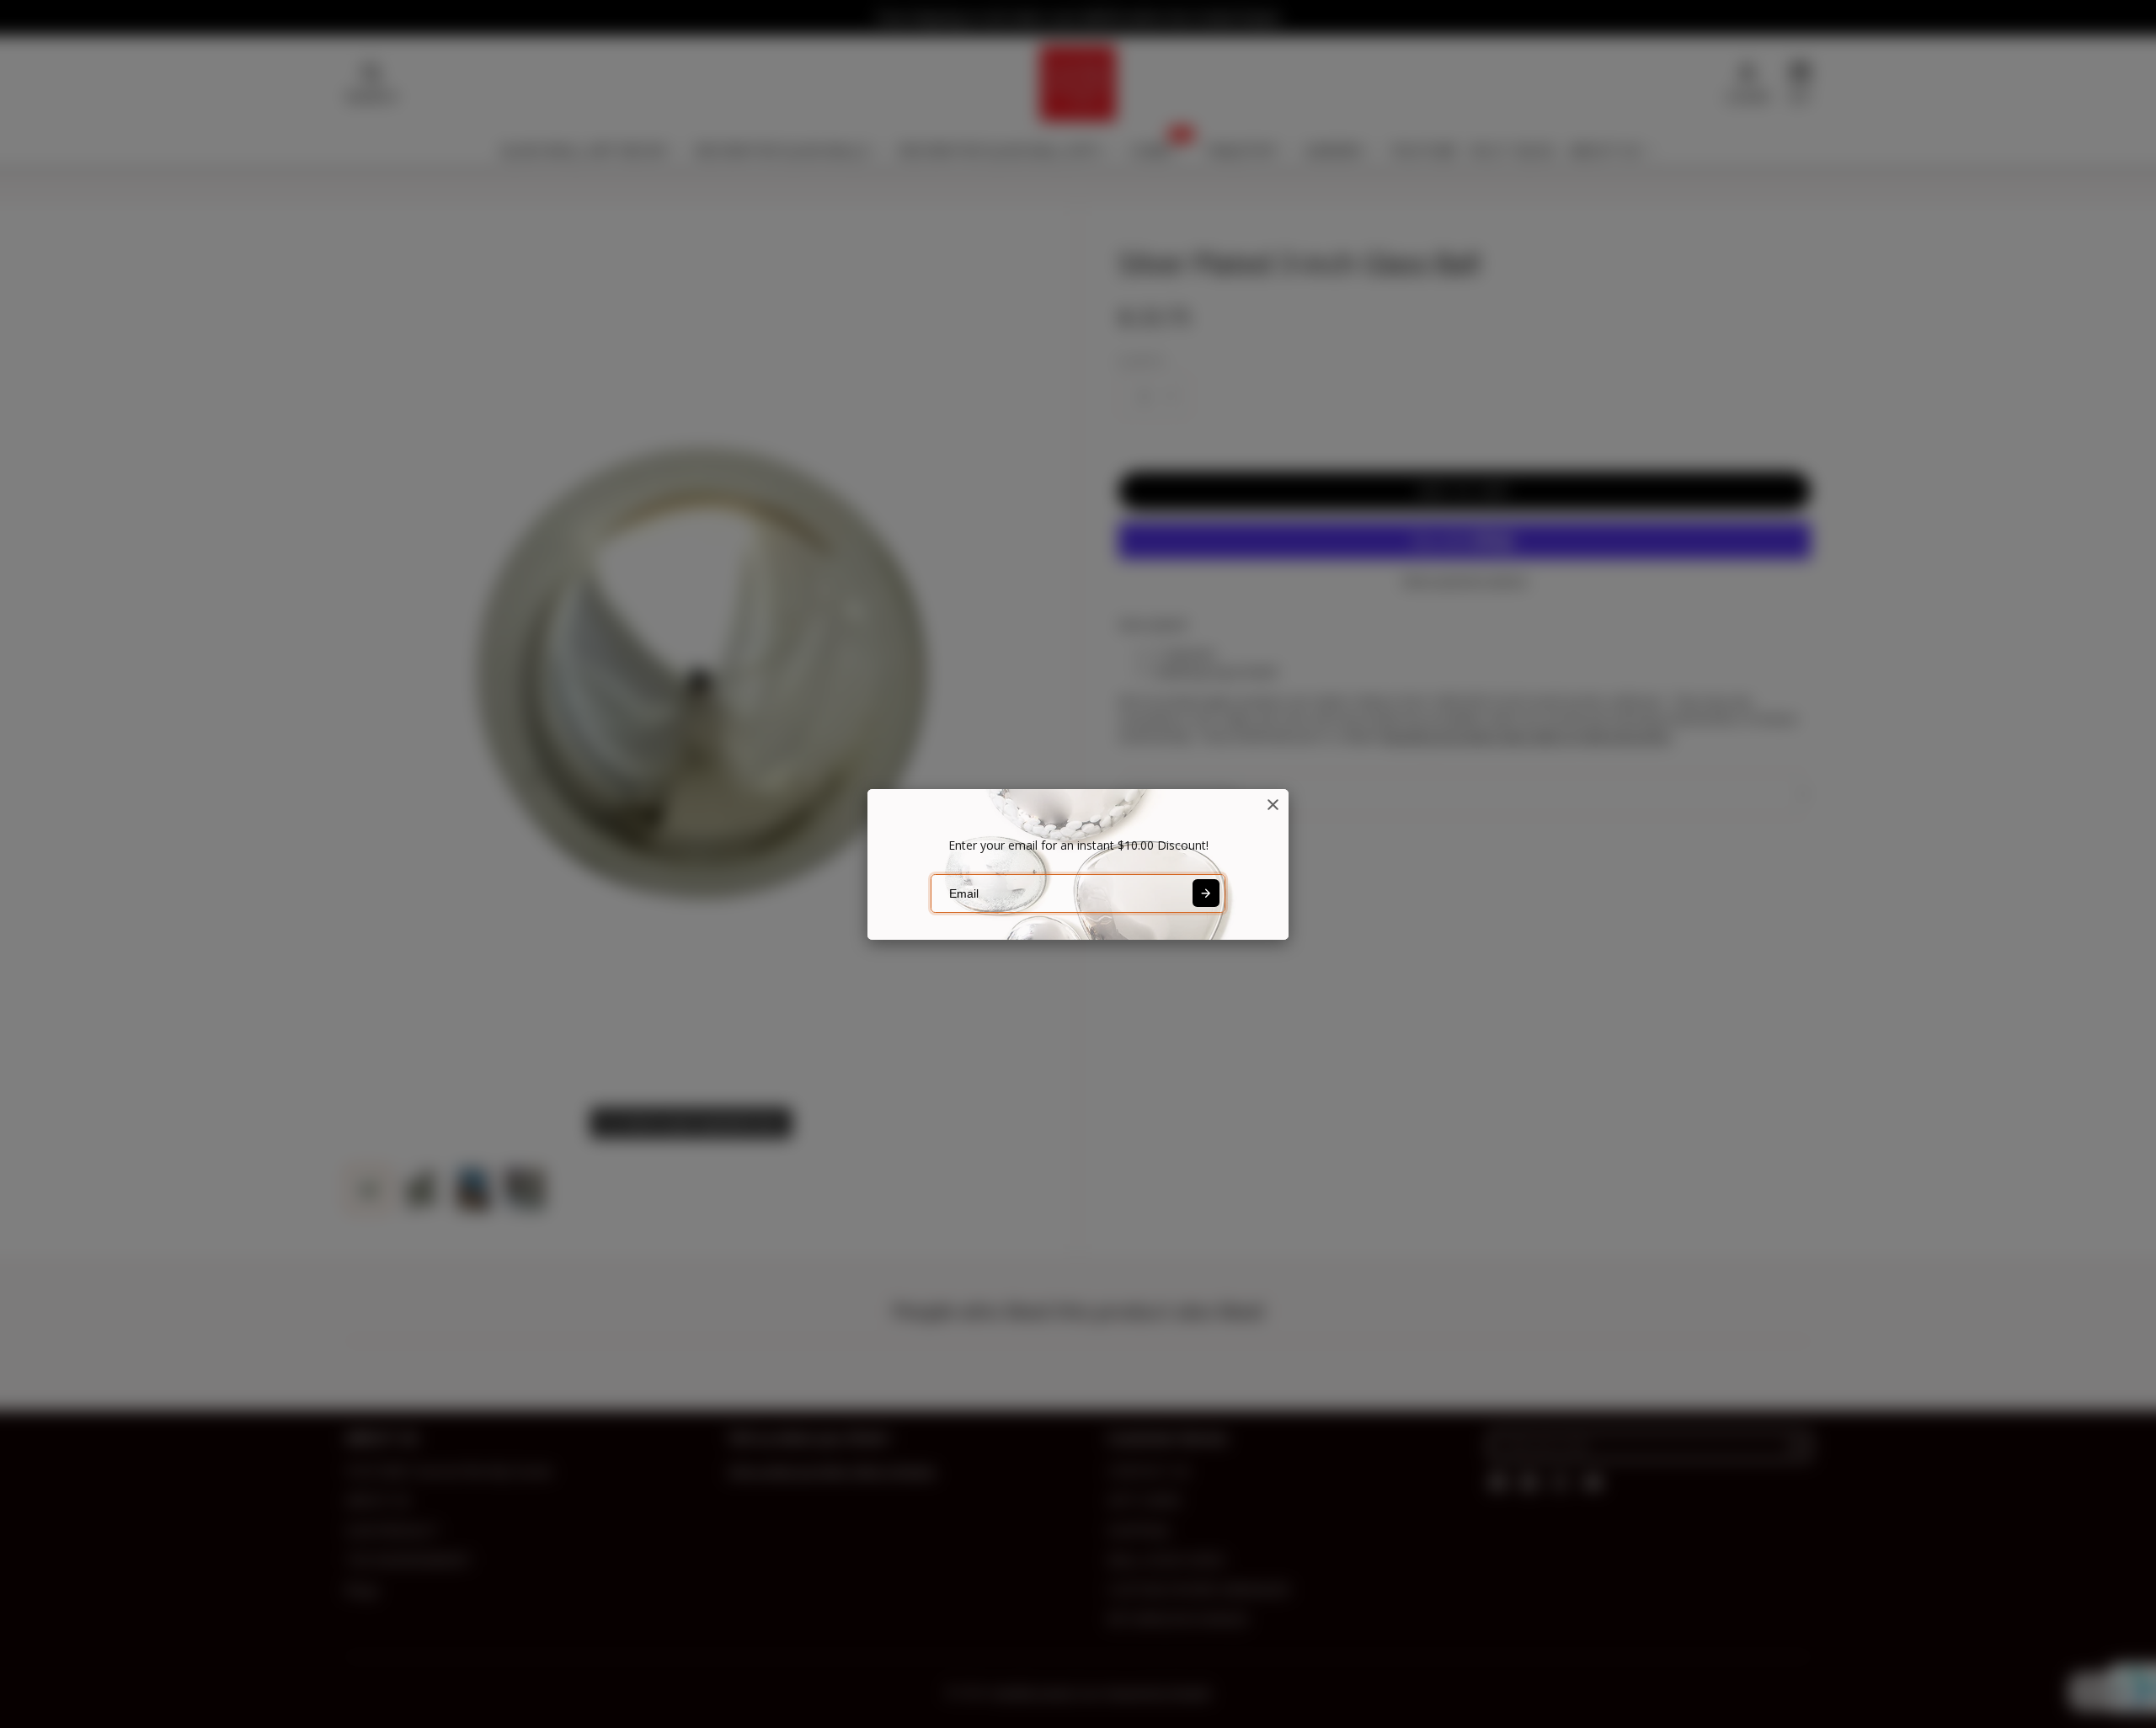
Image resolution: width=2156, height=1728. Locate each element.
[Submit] (1206, 893)
